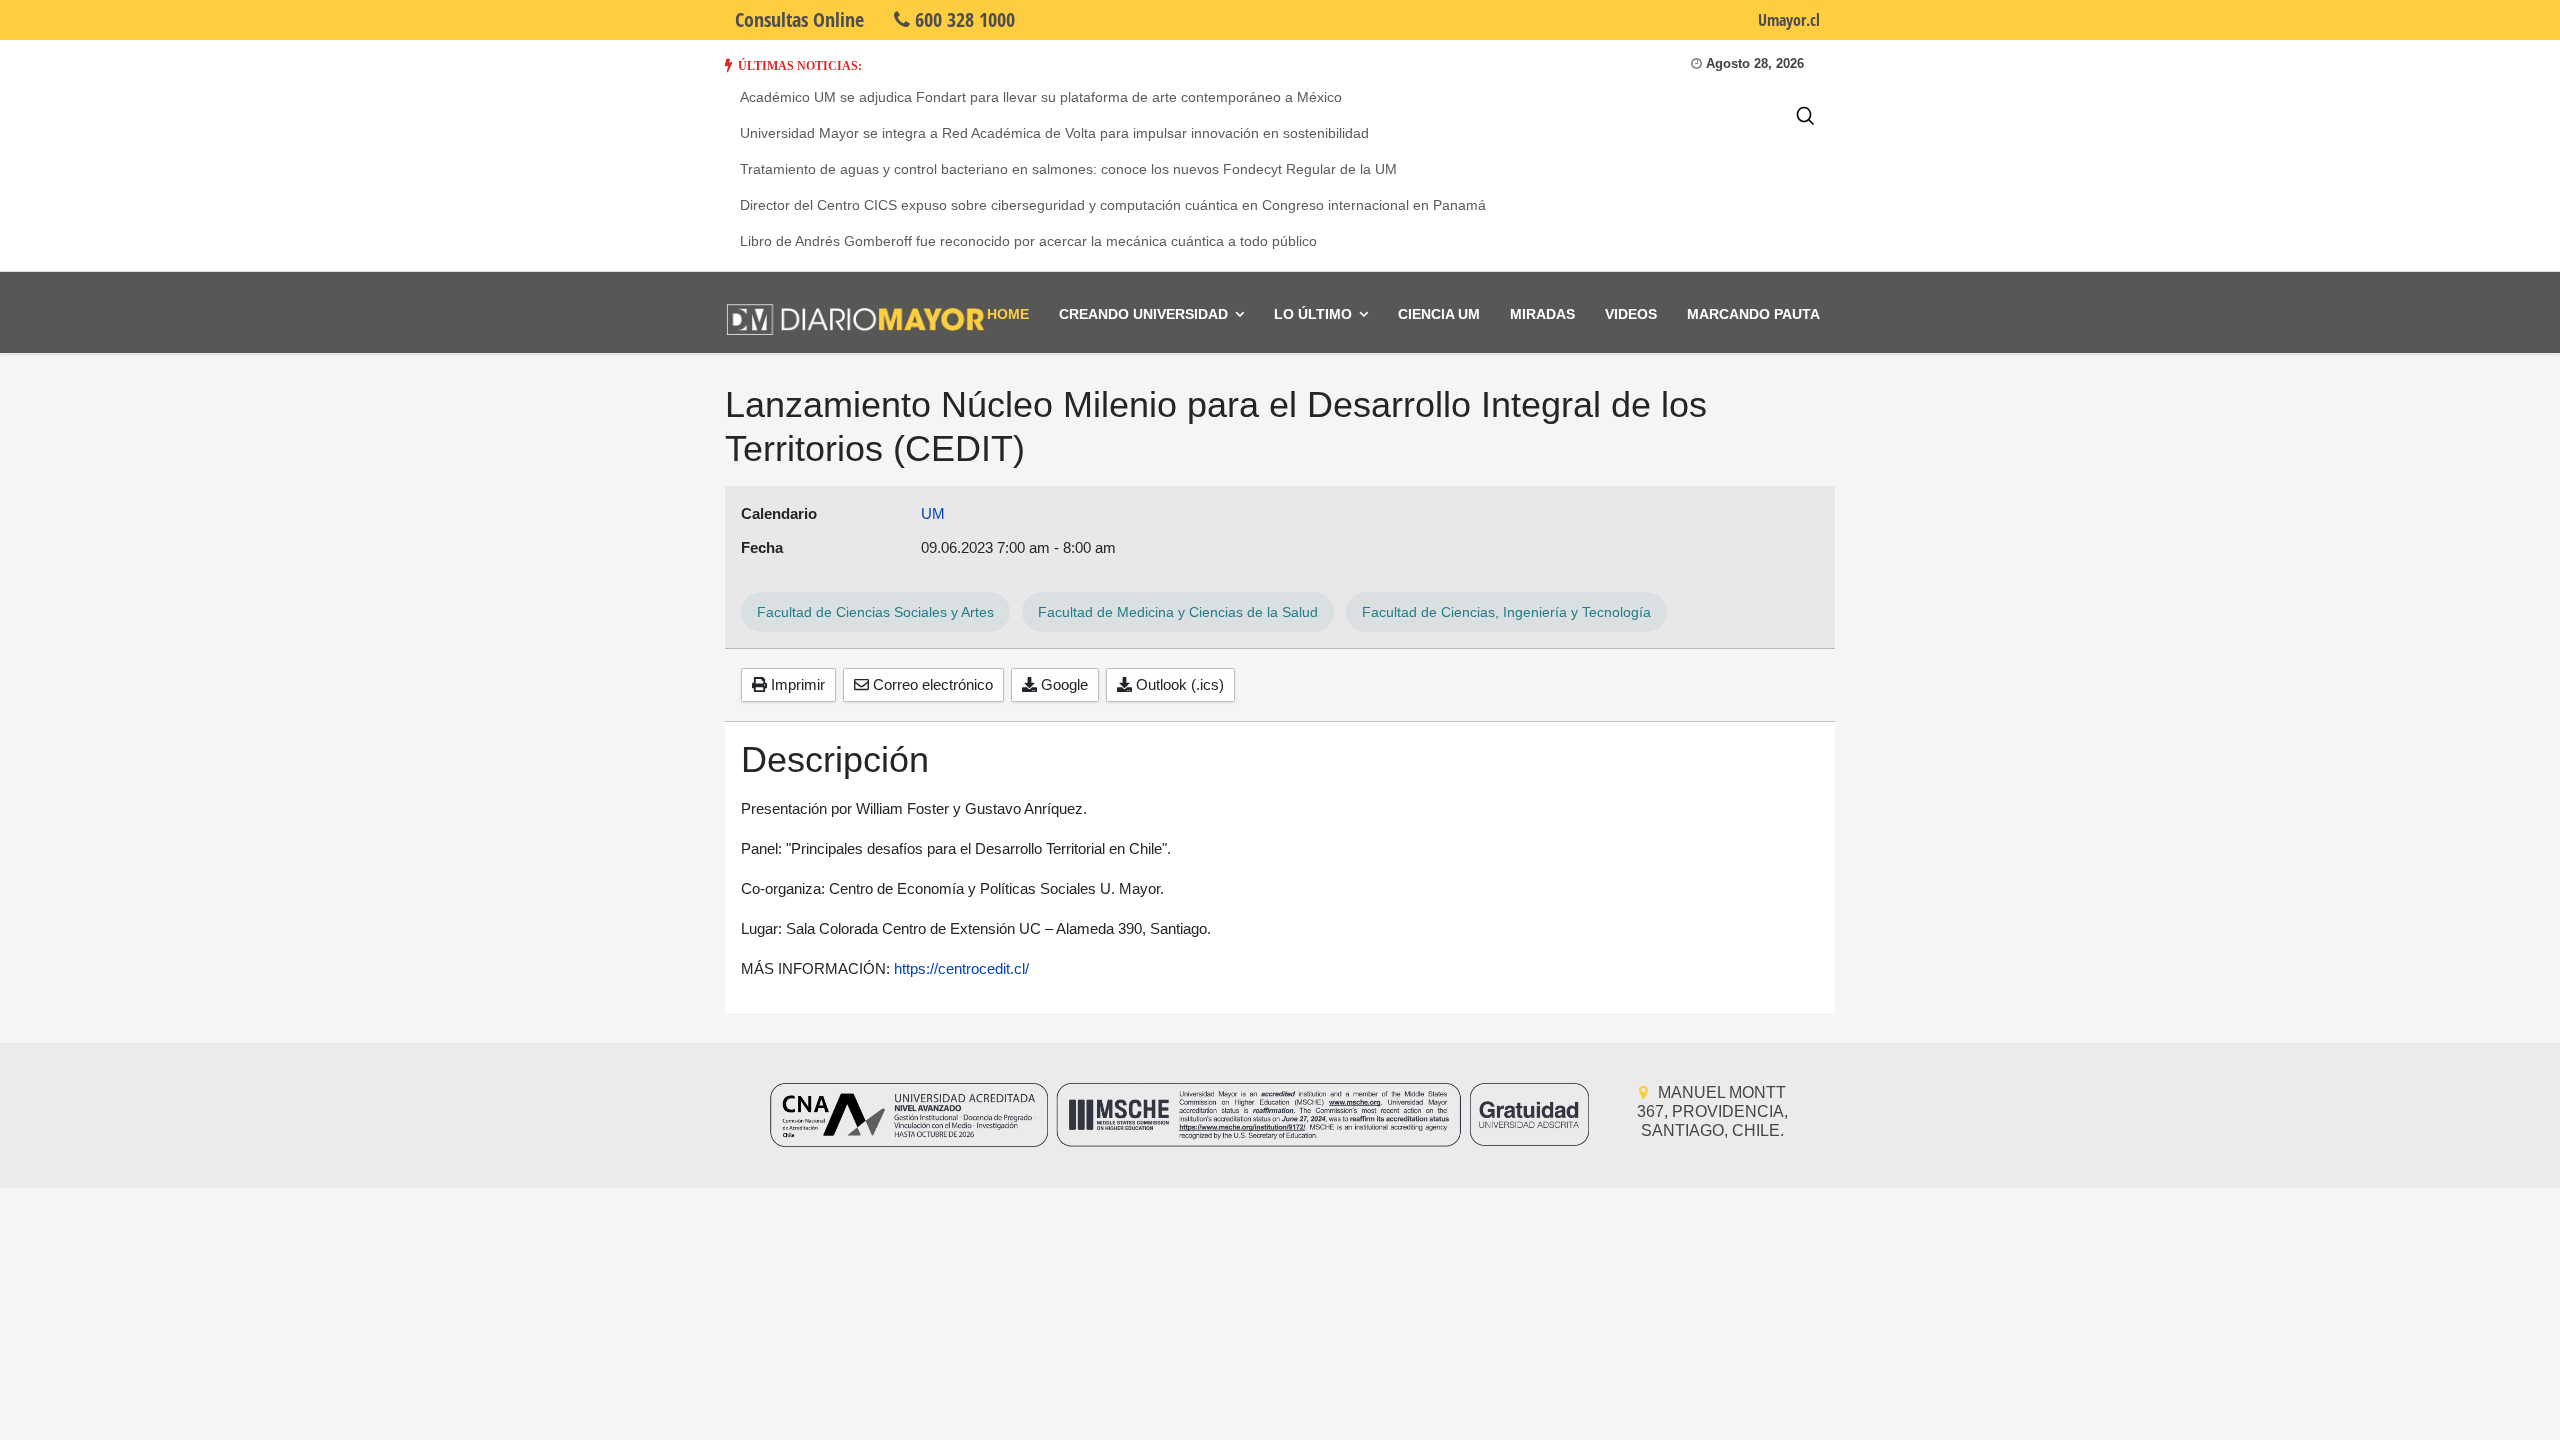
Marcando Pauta (1753, 314)
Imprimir (796, 684)
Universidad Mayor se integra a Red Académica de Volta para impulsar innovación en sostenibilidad (1054, 133)
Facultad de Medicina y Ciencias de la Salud (1178, 612)
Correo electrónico (931, 684)
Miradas (1542, 314)
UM (933, 513)
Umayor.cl (1789, 20)
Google (1062, 684)
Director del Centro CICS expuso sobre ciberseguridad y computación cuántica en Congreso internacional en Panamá (1113, 205)
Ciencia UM (1439, 314)
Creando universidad (1143, 314)
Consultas (799, 19)
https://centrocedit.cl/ (961, 968)
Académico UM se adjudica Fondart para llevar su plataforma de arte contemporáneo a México (1041, 97)
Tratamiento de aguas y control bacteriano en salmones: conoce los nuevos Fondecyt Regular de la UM (1068, 169)
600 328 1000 (962, 19)
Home (1008, 314)
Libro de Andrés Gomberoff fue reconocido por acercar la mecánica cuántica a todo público (1028, 241)
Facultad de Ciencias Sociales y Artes (875, 612)
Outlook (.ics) (1178, 684)
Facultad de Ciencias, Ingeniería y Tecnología (1506, 612)
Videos (1631, 314)
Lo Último (1313, 314)
